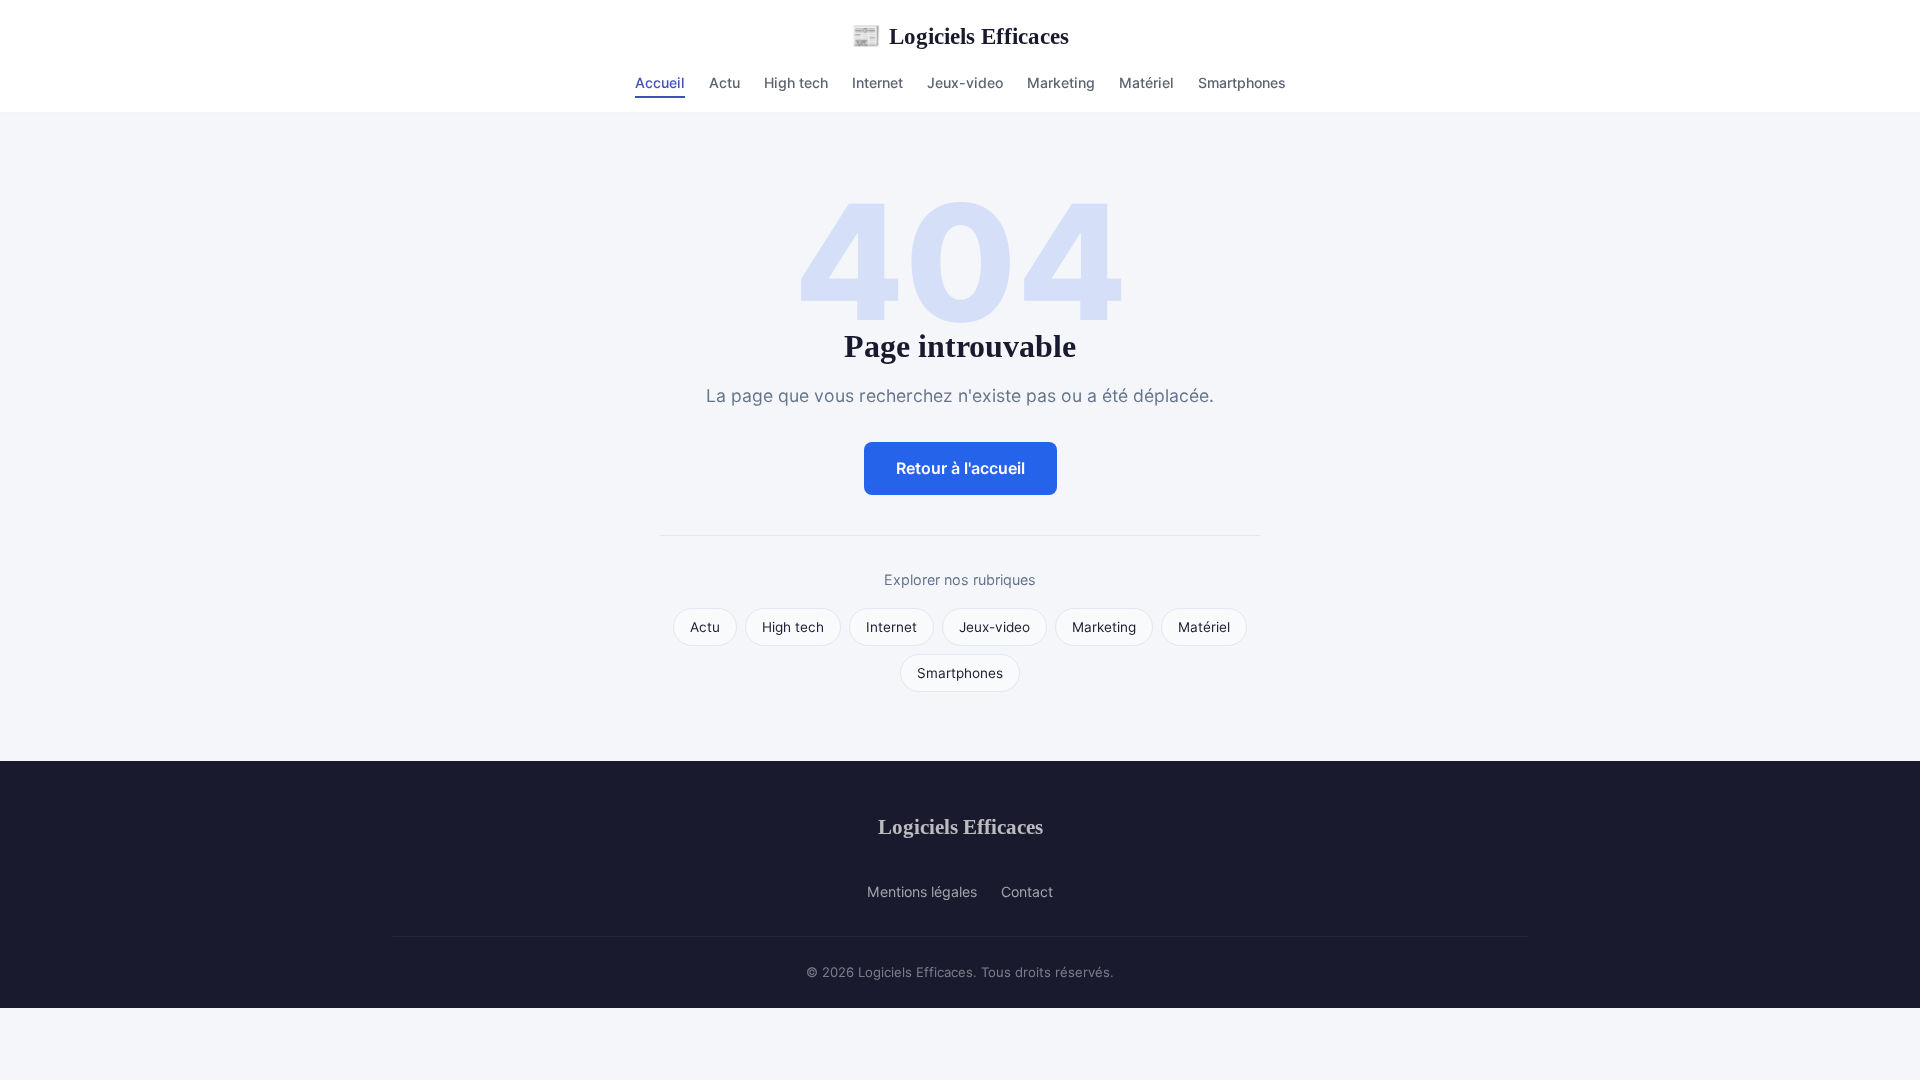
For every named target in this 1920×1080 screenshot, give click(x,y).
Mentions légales (922, 891)
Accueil (660, 82)
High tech (796, 82)
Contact (1027, 891)
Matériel (1146, 82)
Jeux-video (965, 82)
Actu (724, 82)
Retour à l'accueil (960, 468)
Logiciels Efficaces (960, 36)
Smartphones (1242, 82)
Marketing (1061, 82)
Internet (877, 82)
